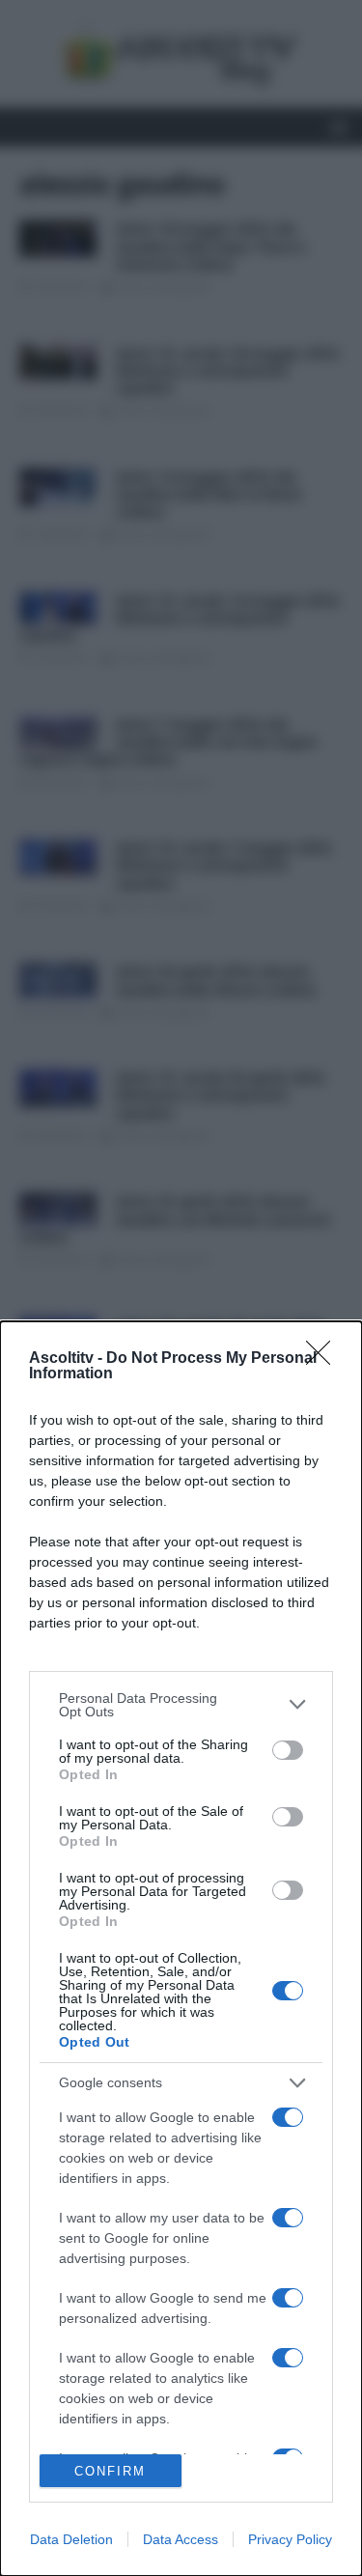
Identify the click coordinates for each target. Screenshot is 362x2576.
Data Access (181, 2539)
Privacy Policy (290, 2539)
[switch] (288, 1750)
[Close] (324, 1359)
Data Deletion (71, 2539)
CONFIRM (110, 2471)
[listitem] (181, 1705)
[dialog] (181, 1949)
